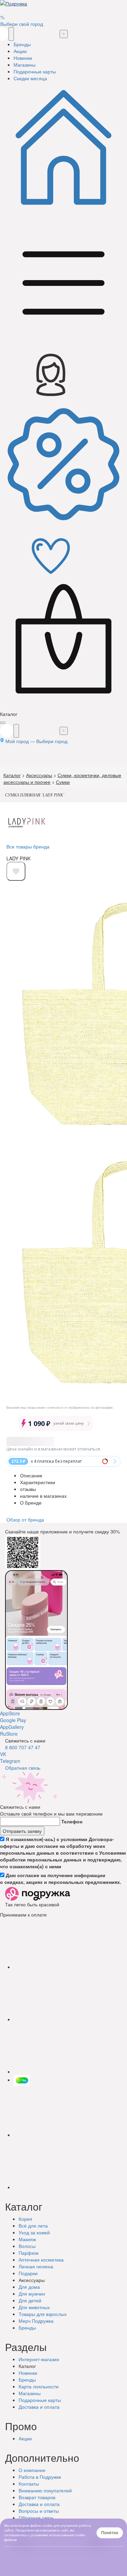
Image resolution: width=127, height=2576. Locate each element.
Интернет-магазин (39, 2359)
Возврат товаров (37, 2497)
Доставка (39, 2407)
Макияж (27, 2239)
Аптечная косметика (41, 2260)
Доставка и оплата (39, 2504)
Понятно (110, 2533)
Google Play (13, 1720)
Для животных (34, 2307)
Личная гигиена (36, 2266)
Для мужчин (32, 2294)
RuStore (9, 1734)
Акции (25, 2438)
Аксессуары (39, 775)
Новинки (28, 2373)
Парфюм (29, 2253)
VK (3, 1754)
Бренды (27, 2328)
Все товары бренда (28, 846)
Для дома (29, 2287)
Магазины (30, 2393)
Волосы (27, 2246)
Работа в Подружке (40, 2477)
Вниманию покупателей (45, 2490)
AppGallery (12, 1727)
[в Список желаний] (16, 871)
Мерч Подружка (36, 2321)
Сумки (63, 782)
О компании (32, 2470)
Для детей (30, 2300)
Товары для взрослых (43, 2314)
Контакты (29, 2484)
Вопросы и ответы (39, 2511)
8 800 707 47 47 (23, 1747)
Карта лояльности (39, 2386)
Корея (25, 2219)
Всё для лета (33, 2226)
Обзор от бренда (25, 1519)
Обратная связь (23, 1768)
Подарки (28, 2273)
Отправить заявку (22, 1831)
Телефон (72, 1821)
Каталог (12, 775)
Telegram (10, 1761)
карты (40, 2400)
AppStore (10, 1713)
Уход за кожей (34, 2232)
